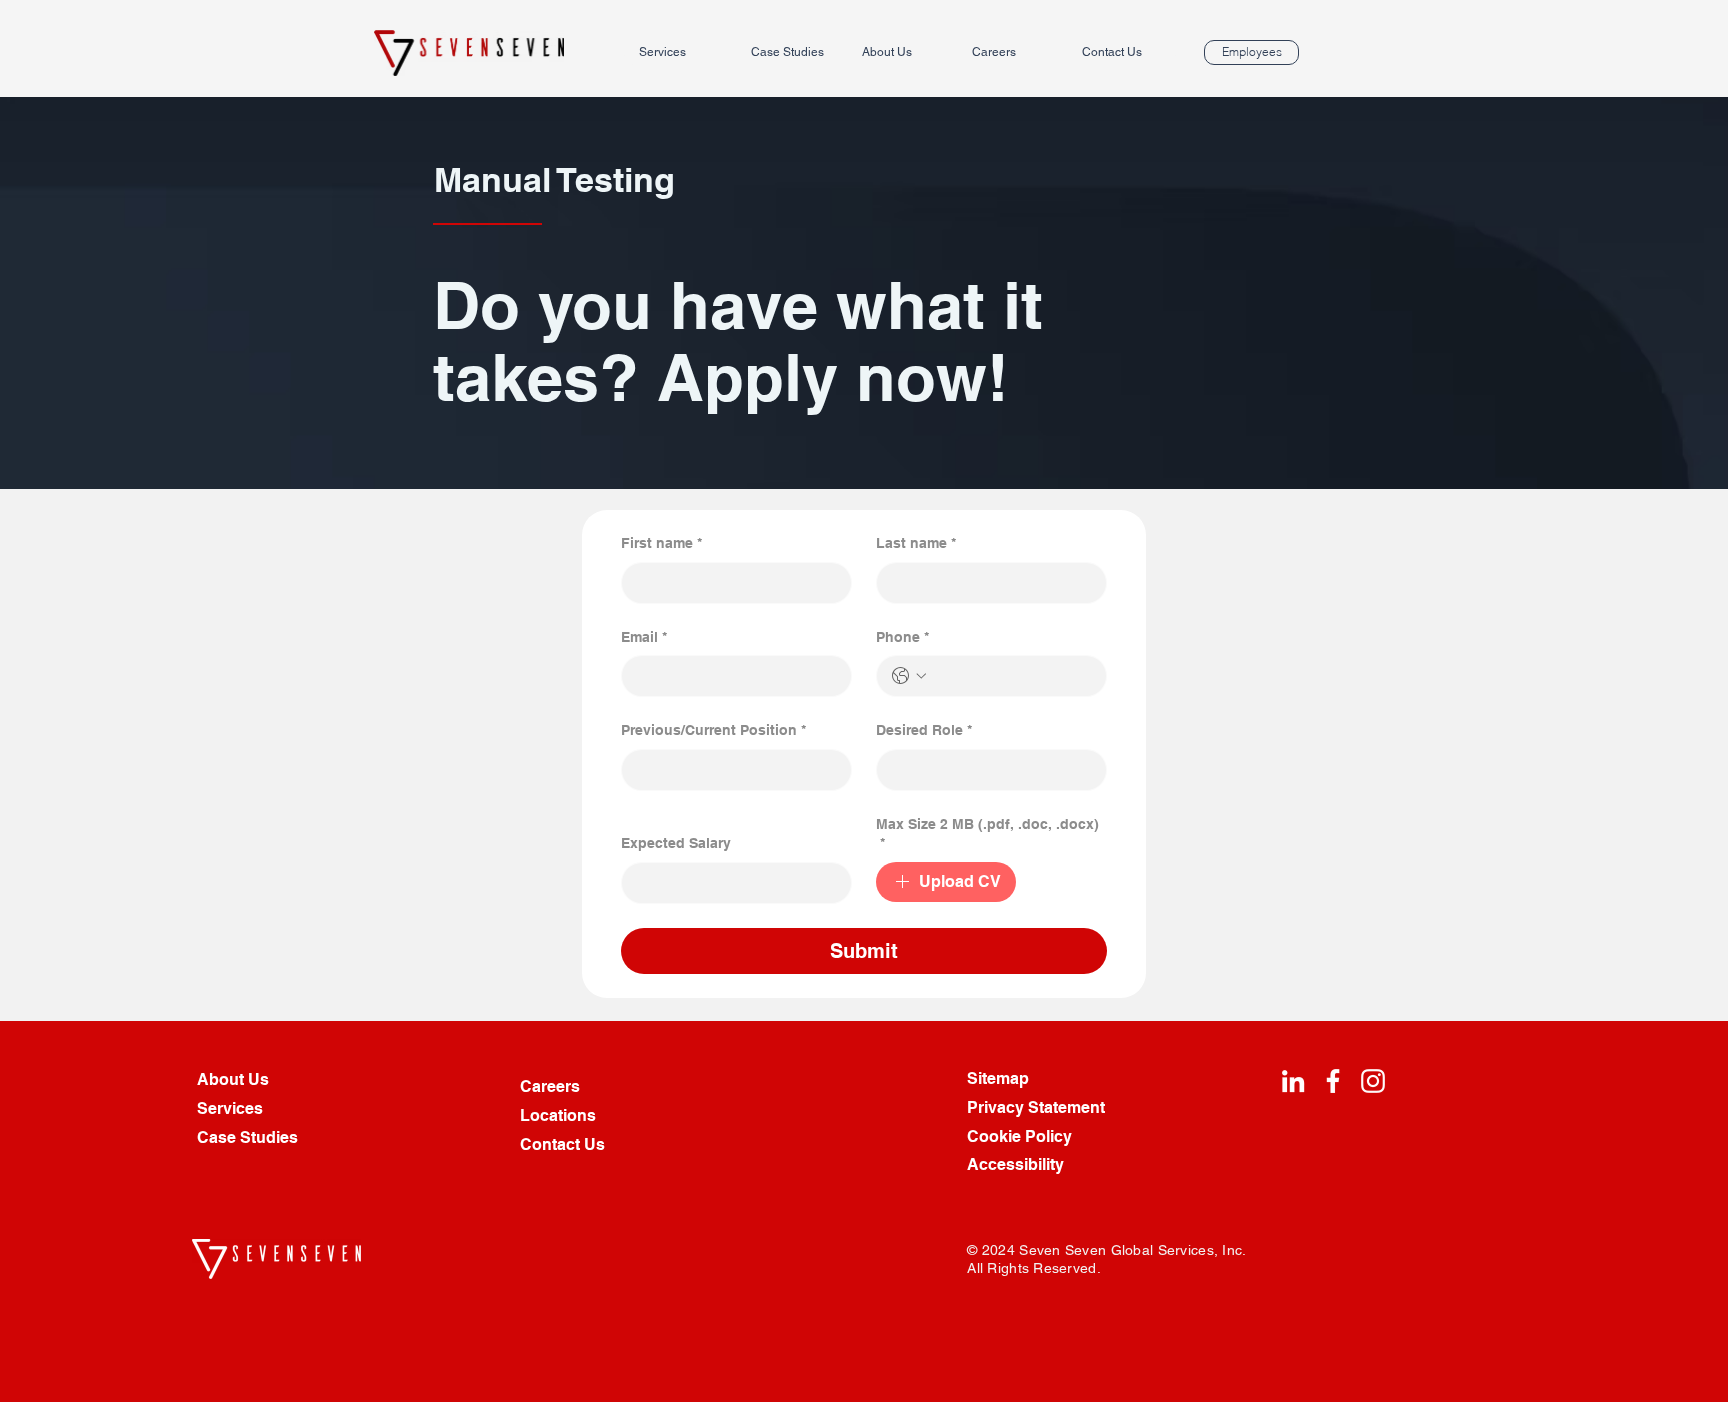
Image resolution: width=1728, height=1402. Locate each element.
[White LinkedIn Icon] (1293, 1081)
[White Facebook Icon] (1333, 1081)
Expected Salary (676, 843)
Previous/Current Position (713, 730)
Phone (902, 637)
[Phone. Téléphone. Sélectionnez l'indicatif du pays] (909, 676)
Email (644, 637)
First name (661, 543)
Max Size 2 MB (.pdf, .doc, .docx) (987, 834)
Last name (916, 543)
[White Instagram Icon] (1373, 1081)
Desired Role (924, 730)
